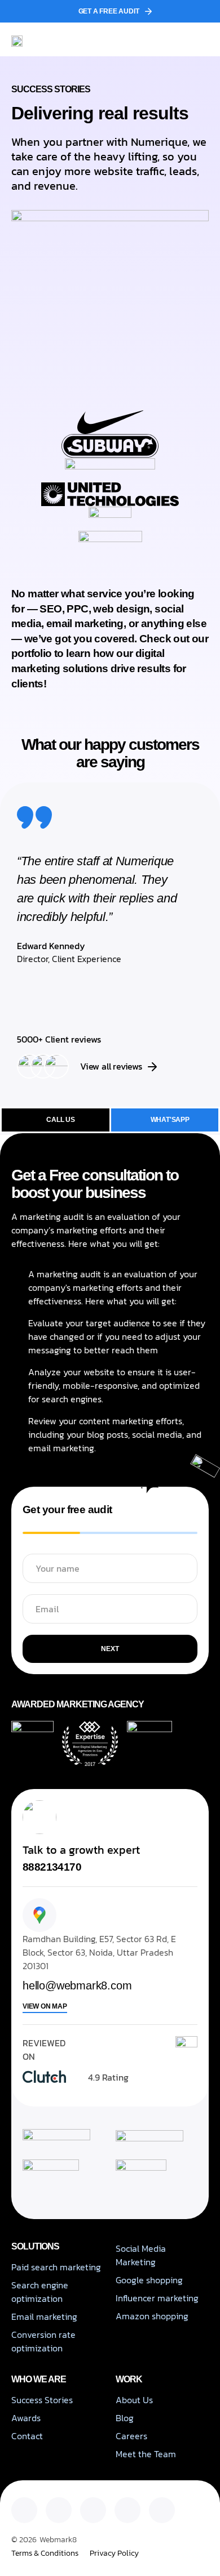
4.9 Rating (108, 2077)
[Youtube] (162, 2510)
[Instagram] (93, 2510)
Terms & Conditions (45, 2553)
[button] (200, 39)
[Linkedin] (24, 2510)
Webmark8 (58, 2540)
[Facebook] (127, 2510)
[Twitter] (59, 2510)
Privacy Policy (114, 2553)
